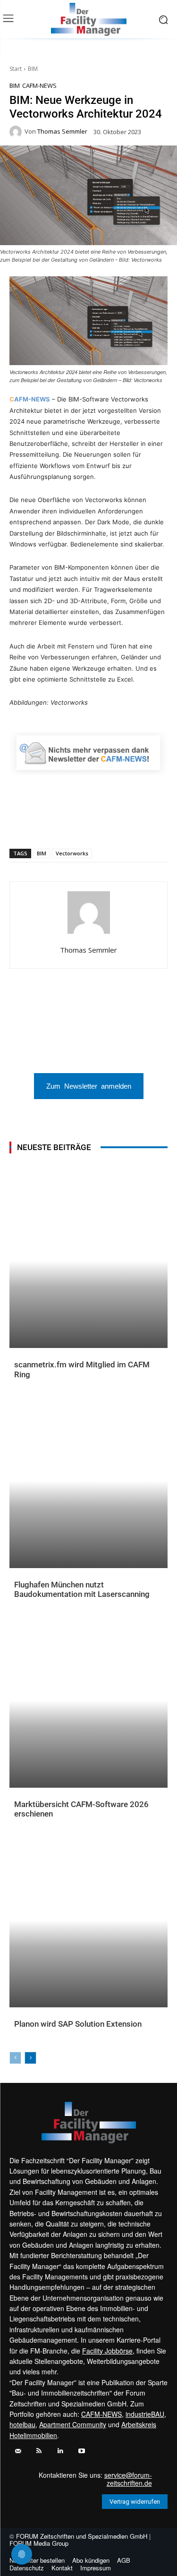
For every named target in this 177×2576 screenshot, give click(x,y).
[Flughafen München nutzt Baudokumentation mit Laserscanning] (88, 1481)
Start (16, 69)
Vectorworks (72, 853)
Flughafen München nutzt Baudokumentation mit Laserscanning (82, 1589)
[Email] (92, 824)
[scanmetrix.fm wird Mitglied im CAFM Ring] (88, 1261)
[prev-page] (15, 2058)
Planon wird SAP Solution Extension (78, 2024)
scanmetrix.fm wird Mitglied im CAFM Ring (82, 1369)
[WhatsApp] (49, 824)
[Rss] (39, 2451)
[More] (158, 824)
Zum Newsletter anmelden (89, 1086)
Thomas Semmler (62, 132)
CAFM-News (39, 86)
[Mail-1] (18, 2451)
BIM (33, 69)
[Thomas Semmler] (17, 132)
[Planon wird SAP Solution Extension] (88, 1921)
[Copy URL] (135, 824)
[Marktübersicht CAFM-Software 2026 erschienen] (88, 1701)
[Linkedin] (70, 824)
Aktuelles (30, 1382)
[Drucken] (114, 824)
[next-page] (30, 2058)
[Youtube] (81, 2451)
